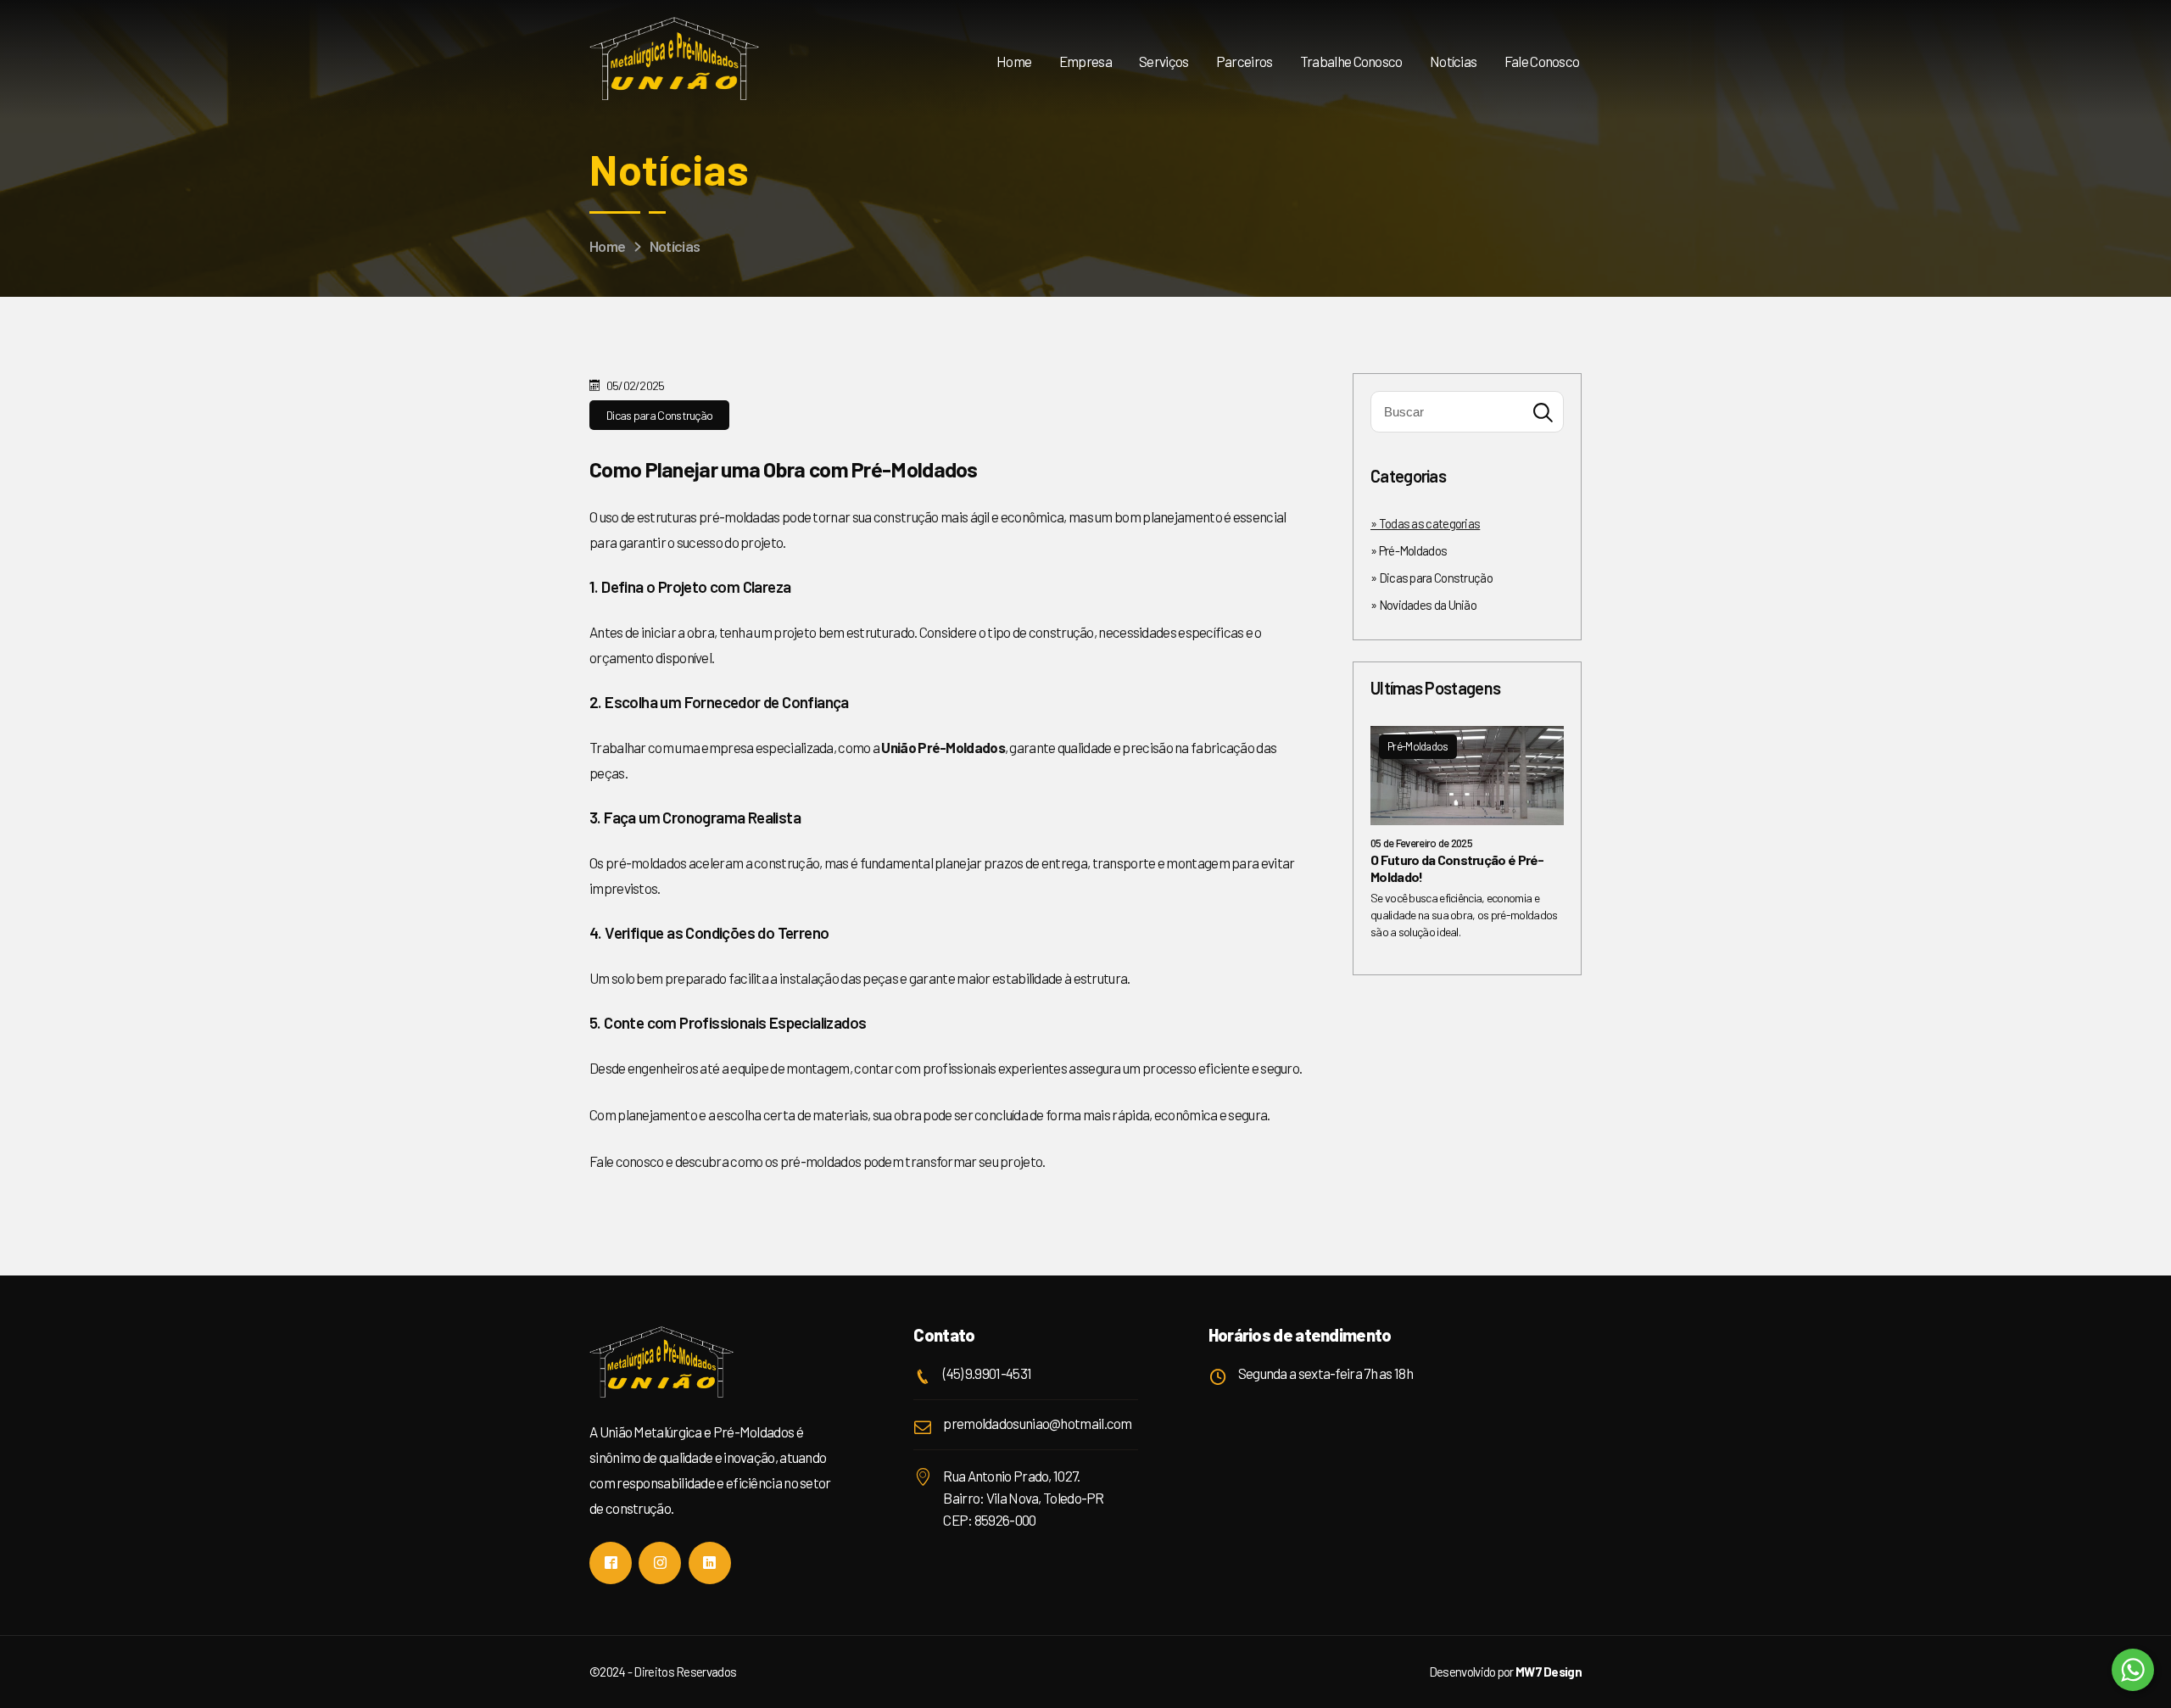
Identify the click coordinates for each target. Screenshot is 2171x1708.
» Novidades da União (1423, 605)
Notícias (1453, 61)
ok (1543, 412)
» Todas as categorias (1425, 523)
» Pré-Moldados (1409, 550)
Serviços (1164, 61)
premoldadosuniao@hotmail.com (1037, 1423)
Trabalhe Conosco (1351, 61)
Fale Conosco (1542, 61)
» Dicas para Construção (1432, 578)
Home (1014, 61)
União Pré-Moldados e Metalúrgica (674, 59)
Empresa (1085, 61)
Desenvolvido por (1505, 1672)
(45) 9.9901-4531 (987, 1373)
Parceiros (1245, 61)
